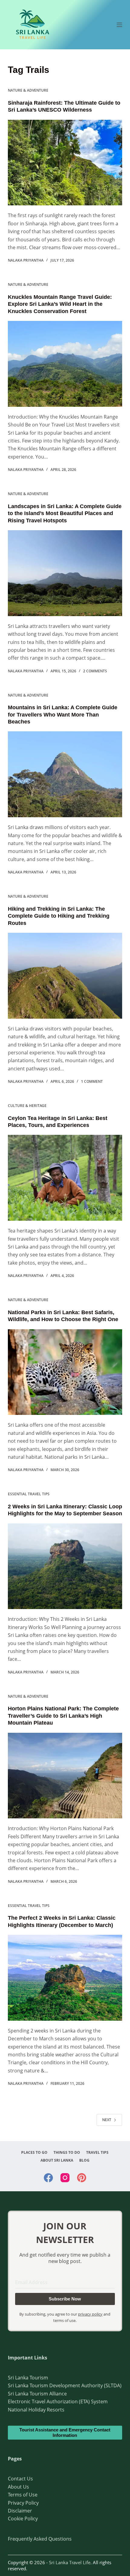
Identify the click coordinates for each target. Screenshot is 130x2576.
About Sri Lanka (57, 2160)
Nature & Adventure (28, 90)
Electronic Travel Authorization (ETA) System (58, 2401)
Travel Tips (97, 2153)
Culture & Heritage (27, 1106)
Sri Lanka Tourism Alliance (37, 2394)
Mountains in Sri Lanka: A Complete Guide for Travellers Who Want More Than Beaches (63, 715)
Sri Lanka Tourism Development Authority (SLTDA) (65, 2385)
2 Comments (95, 671)
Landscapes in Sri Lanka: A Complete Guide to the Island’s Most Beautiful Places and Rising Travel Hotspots (65, 513)
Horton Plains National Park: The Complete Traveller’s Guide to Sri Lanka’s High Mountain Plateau (63, 1716)
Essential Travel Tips (29, 1494)
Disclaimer (20, 2511)
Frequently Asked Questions (40, 2539)
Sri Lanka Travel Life (70, 2562)
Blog (84, 2160)
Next (107, 2120)
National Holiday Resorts (36, 2410)
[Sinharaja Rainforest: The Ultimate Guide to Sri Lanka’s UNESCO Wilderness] (65, 163)
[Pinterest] (82, 2178)
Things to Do (67, 2153)
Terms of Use (23, 2495)
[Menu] (119, 25)
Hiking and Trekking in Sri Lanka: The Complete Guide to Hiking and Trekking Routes (59, 916)
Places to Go (34, 2153)
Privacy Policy (23, 2503)
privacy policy (90, 2314)
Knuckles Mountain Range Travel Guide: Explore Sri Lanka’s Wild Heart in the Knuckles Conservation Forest (60, 304)
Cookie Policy (23, 2519)
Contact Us (20, 2479)
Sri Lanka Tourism (28, 2378)
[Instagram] (65, 2178)
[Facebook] (48, 2178)
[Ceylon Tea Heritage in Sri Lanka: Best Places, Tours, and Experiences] (65, 1178)
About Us (18, 2487)
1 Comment (92, 1081)
